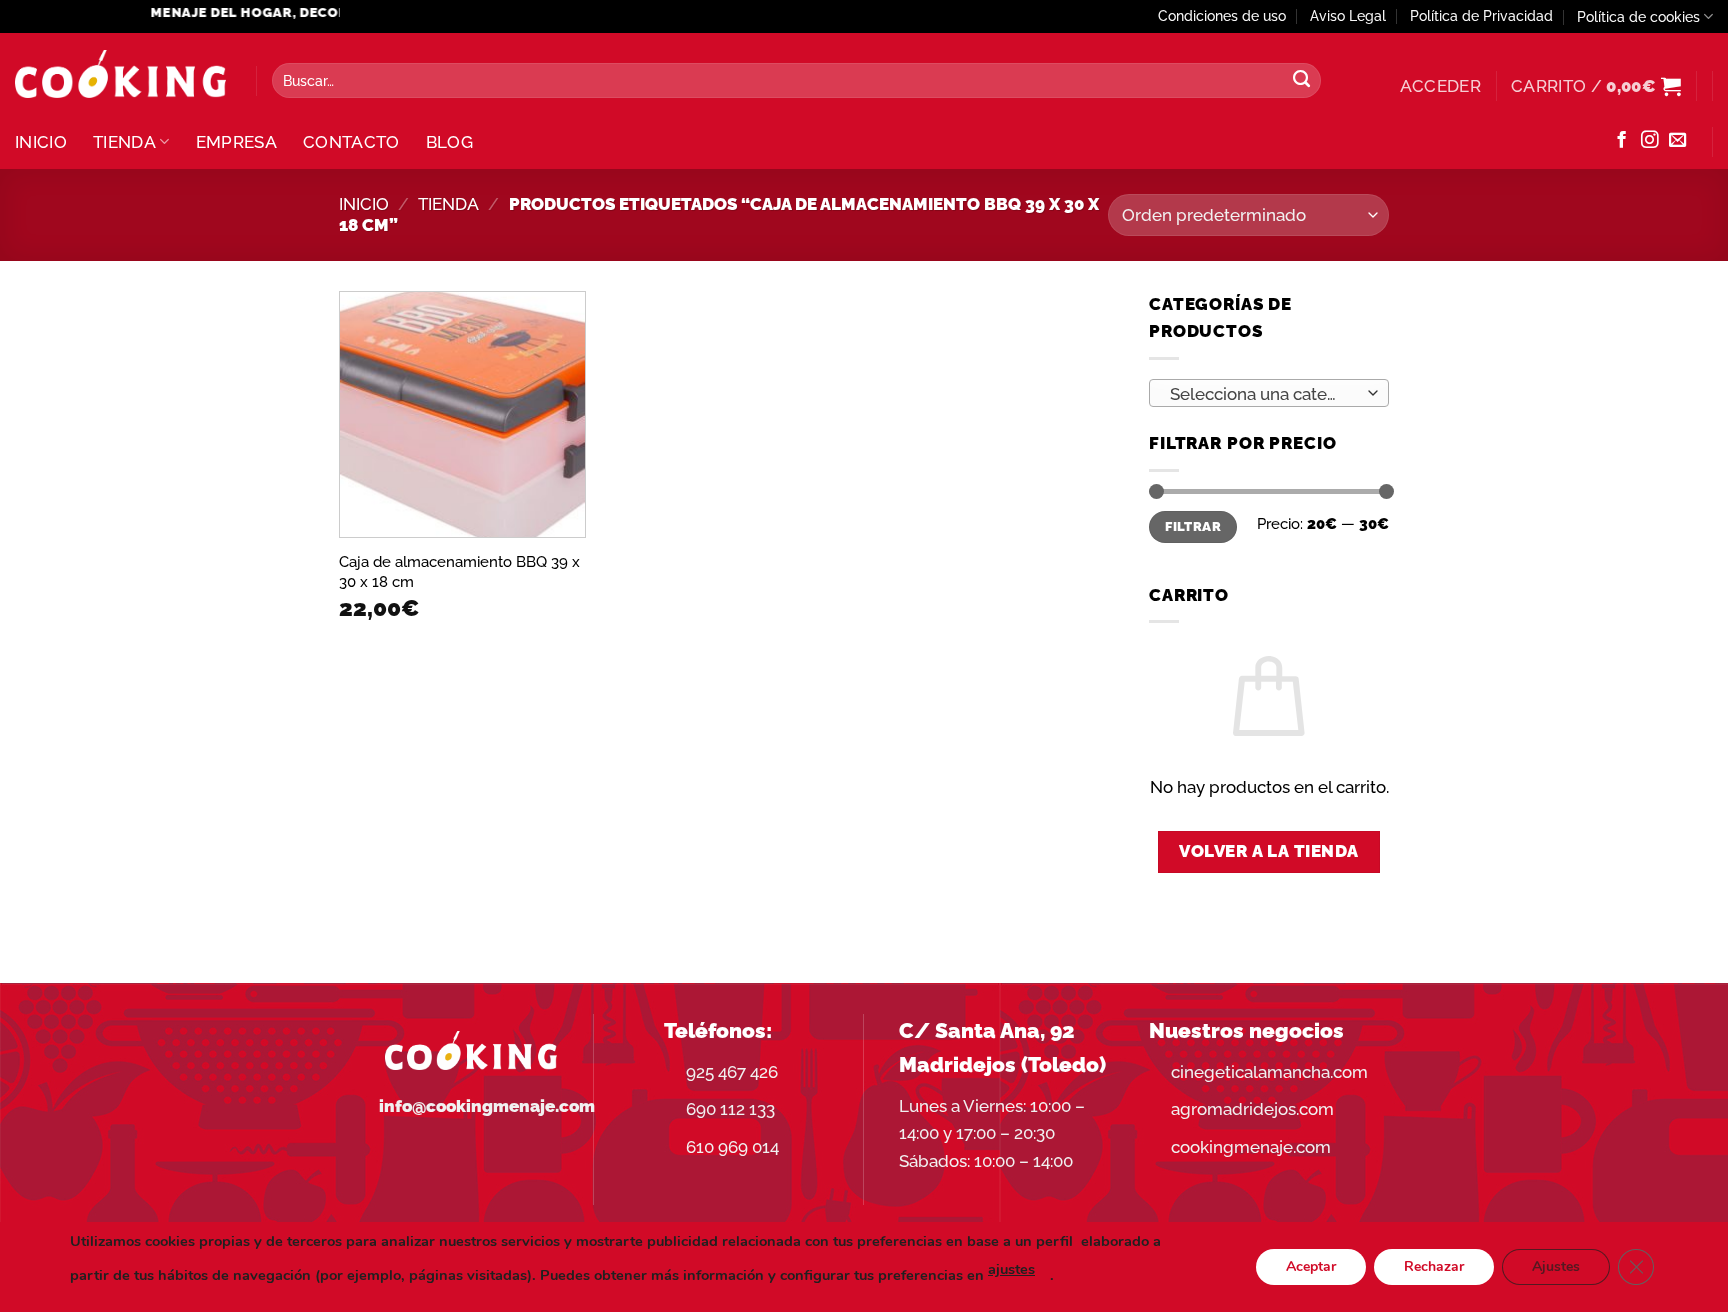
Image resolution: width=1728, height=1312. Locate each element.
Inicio (41, 142)
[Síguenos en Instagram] (1649, 141)
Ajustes (1556, 1266)
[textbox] (1263, 394)
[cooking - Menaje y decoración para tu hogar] (120, 74)
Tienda (124, 142)
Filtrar (1193, 526)
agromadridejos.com (1252, 1109)
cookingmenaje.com (1251, 1147)
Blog (449, 142)
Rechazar (1434, 1266)
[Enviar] (1301, 81)
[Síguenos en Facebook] (1621, 141)
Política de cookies (1638, 17)
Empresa (236, 142)
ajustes (1011, 1269)
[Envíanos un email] (1677, 141)
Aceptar (1311, 1266)
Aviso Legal (1348, 16)
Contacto (351, 142)
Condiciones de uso (1222, 16)
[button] (1440, 86)
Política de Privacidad (1481, 16)
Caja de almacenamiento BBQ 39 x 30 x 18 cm (459, 572)
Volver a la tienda (1269, 851)
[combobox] (1269, 393)
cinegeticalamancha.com (1269, 1072)
